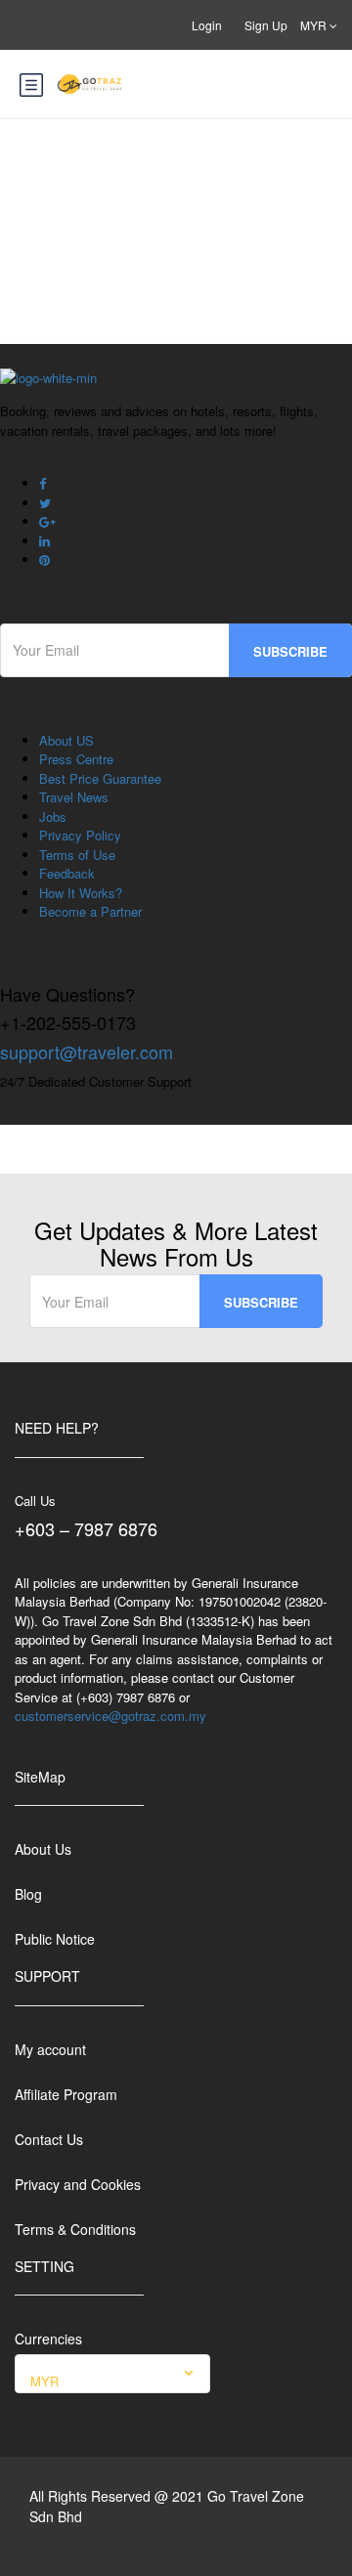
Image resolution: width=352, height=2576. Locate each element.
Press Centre (76, 759)
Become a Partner (90, 911)
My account (50, 2049)
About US (66, 740)
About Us (43, 1849)
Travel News (74, 797)
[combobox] (112, 2374)
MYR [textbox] (44, 2381)
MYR (315, 25)
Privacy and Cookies (78, 2184)
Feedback (67, 873)
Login (207, 25)
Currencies (48, 2339)
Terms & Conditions (75, 2229)
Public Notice (55, 1939)
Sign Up (266, 25)
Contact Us (49, 2139)
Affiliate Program (66, 2094)
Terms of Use (77, 855)
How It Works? (81, 893)
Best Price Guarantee (100, 778)
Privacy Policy (80, 835)
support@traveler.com (87, 1052)
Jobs (53, 816)
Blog (28, 1894)
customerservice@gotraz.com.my (110, 1716)
